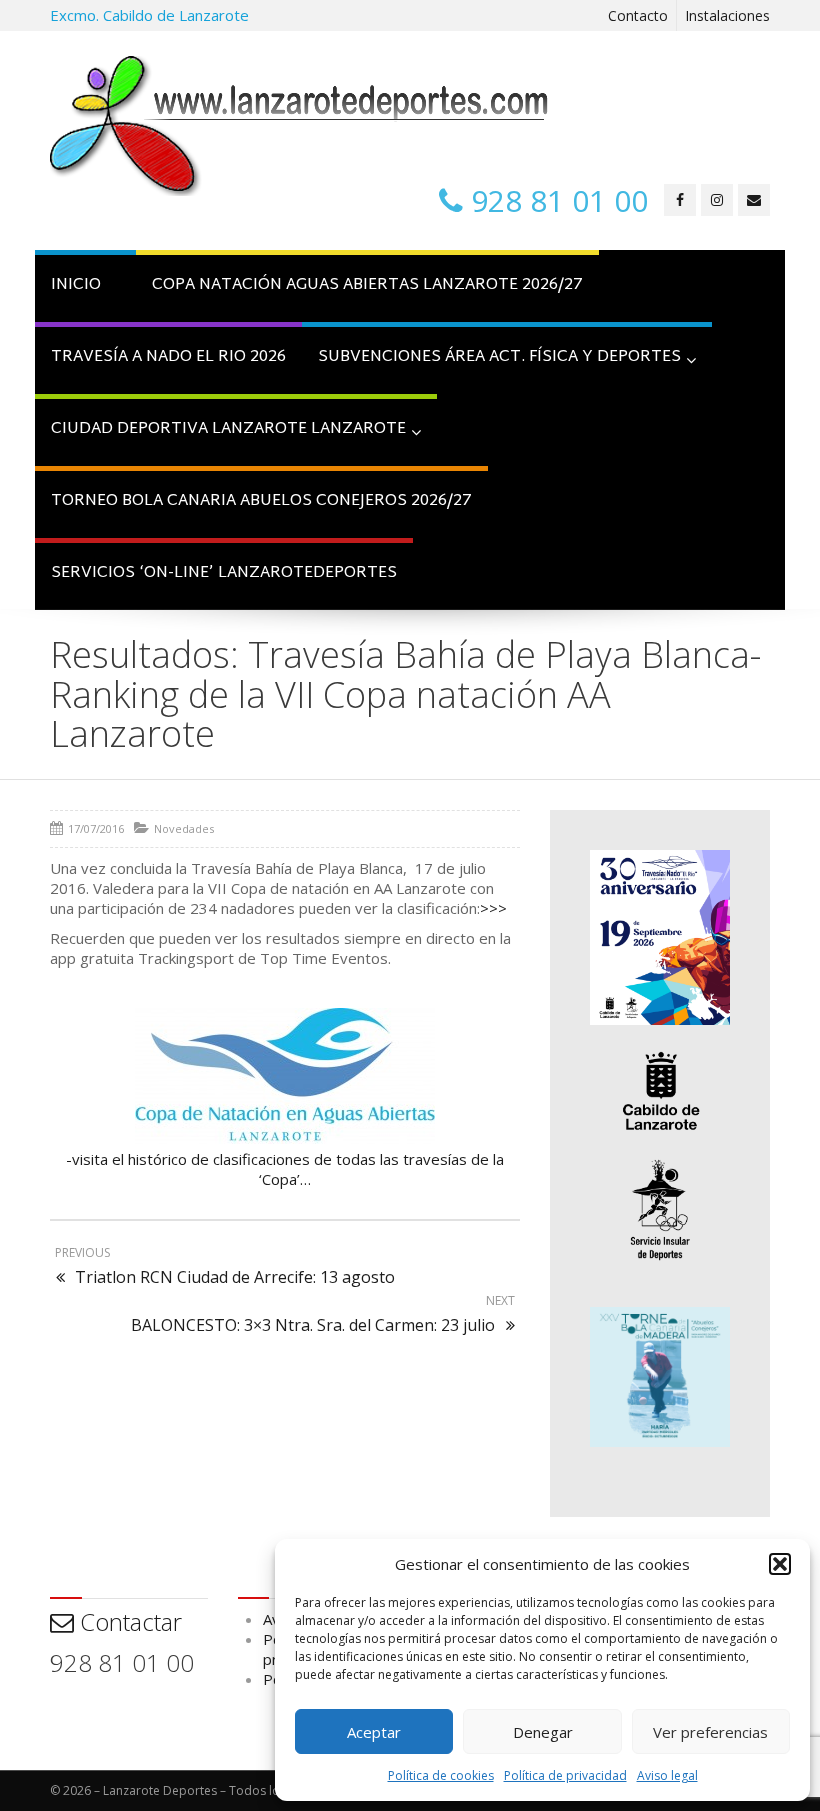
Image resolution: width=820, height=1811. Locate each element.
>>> (493, 908)
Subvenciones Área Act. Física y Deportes (499, 357)
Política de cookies (441, 1775)
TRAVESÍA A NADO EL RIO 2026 (168, 357)
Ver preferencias (710, 1732)
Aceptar (374, 1732)
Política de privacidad (565, 1775)
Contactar (128, 1621)
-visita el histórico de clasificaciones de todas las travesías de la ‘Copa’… (285, 1169)
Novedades (184, 828)
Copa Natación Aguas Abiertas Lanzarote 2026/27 (367, 285)
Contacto (638, 15)
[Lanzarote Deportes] (300, 126)
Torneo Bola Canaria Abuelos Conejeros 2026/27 (261, 501)
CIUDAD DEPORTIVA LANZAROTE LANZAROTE (228, 429)
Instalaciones (727, 15)
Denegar (543, 1732)
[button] (780, 1564)
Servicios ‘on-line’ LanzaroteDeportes (224, 573)
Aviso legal (667, 1775)
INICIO (76, 285)
